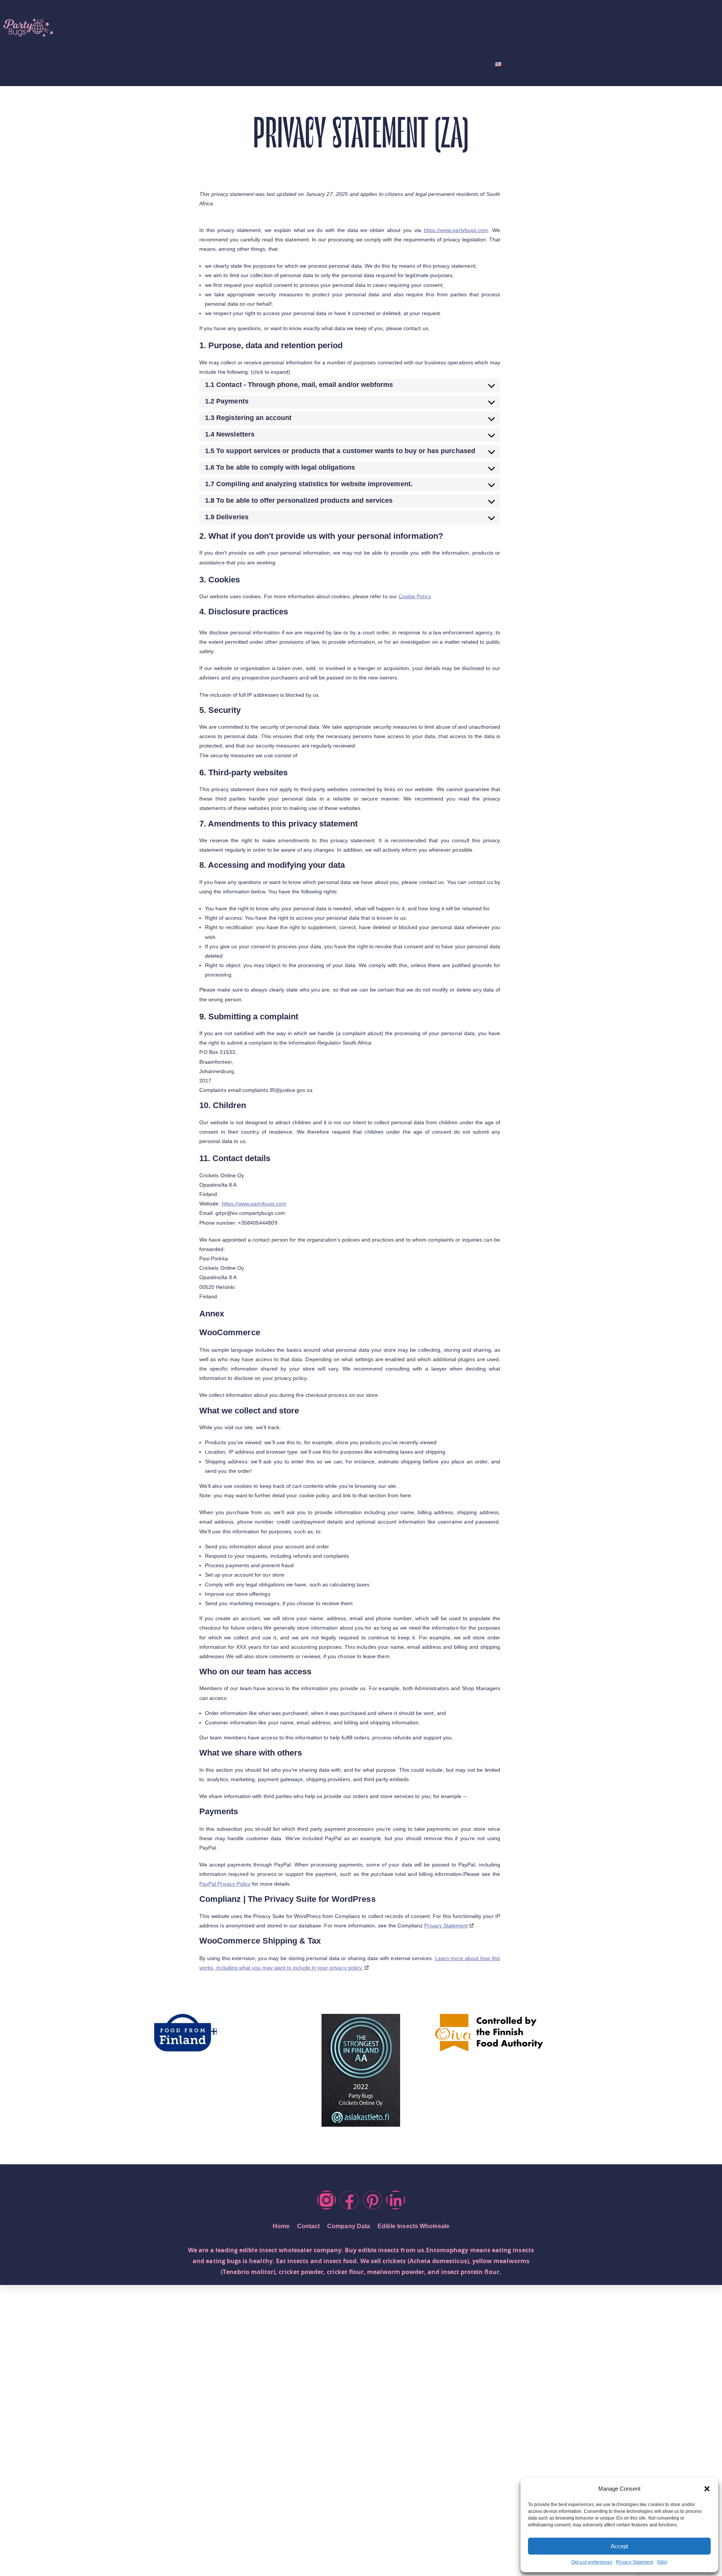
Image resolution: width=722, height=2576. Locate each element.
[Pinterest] (373, 2200)
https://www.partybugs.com (456, 230)
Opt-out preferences (592, 2562)
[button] (707, 2489)
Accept (619, 2546)
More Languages (545, 64)
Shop (260, 64)
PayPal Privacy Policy (225, 1884)
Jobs (293, 64)
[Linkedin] (396, 2200)
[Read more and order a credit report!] (361, 2070)
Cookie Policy (415, 596)
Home (158, 64)
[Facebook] (349, 2200)
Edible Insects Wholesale (406, 64)
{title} (662, 2562)
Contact (308, 2226)
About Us (332, 64)
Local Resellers (209, 64)
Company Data (349, 2226)
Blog (472, 64)
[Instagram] (326, 2200)
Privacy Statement (635, 2562)
